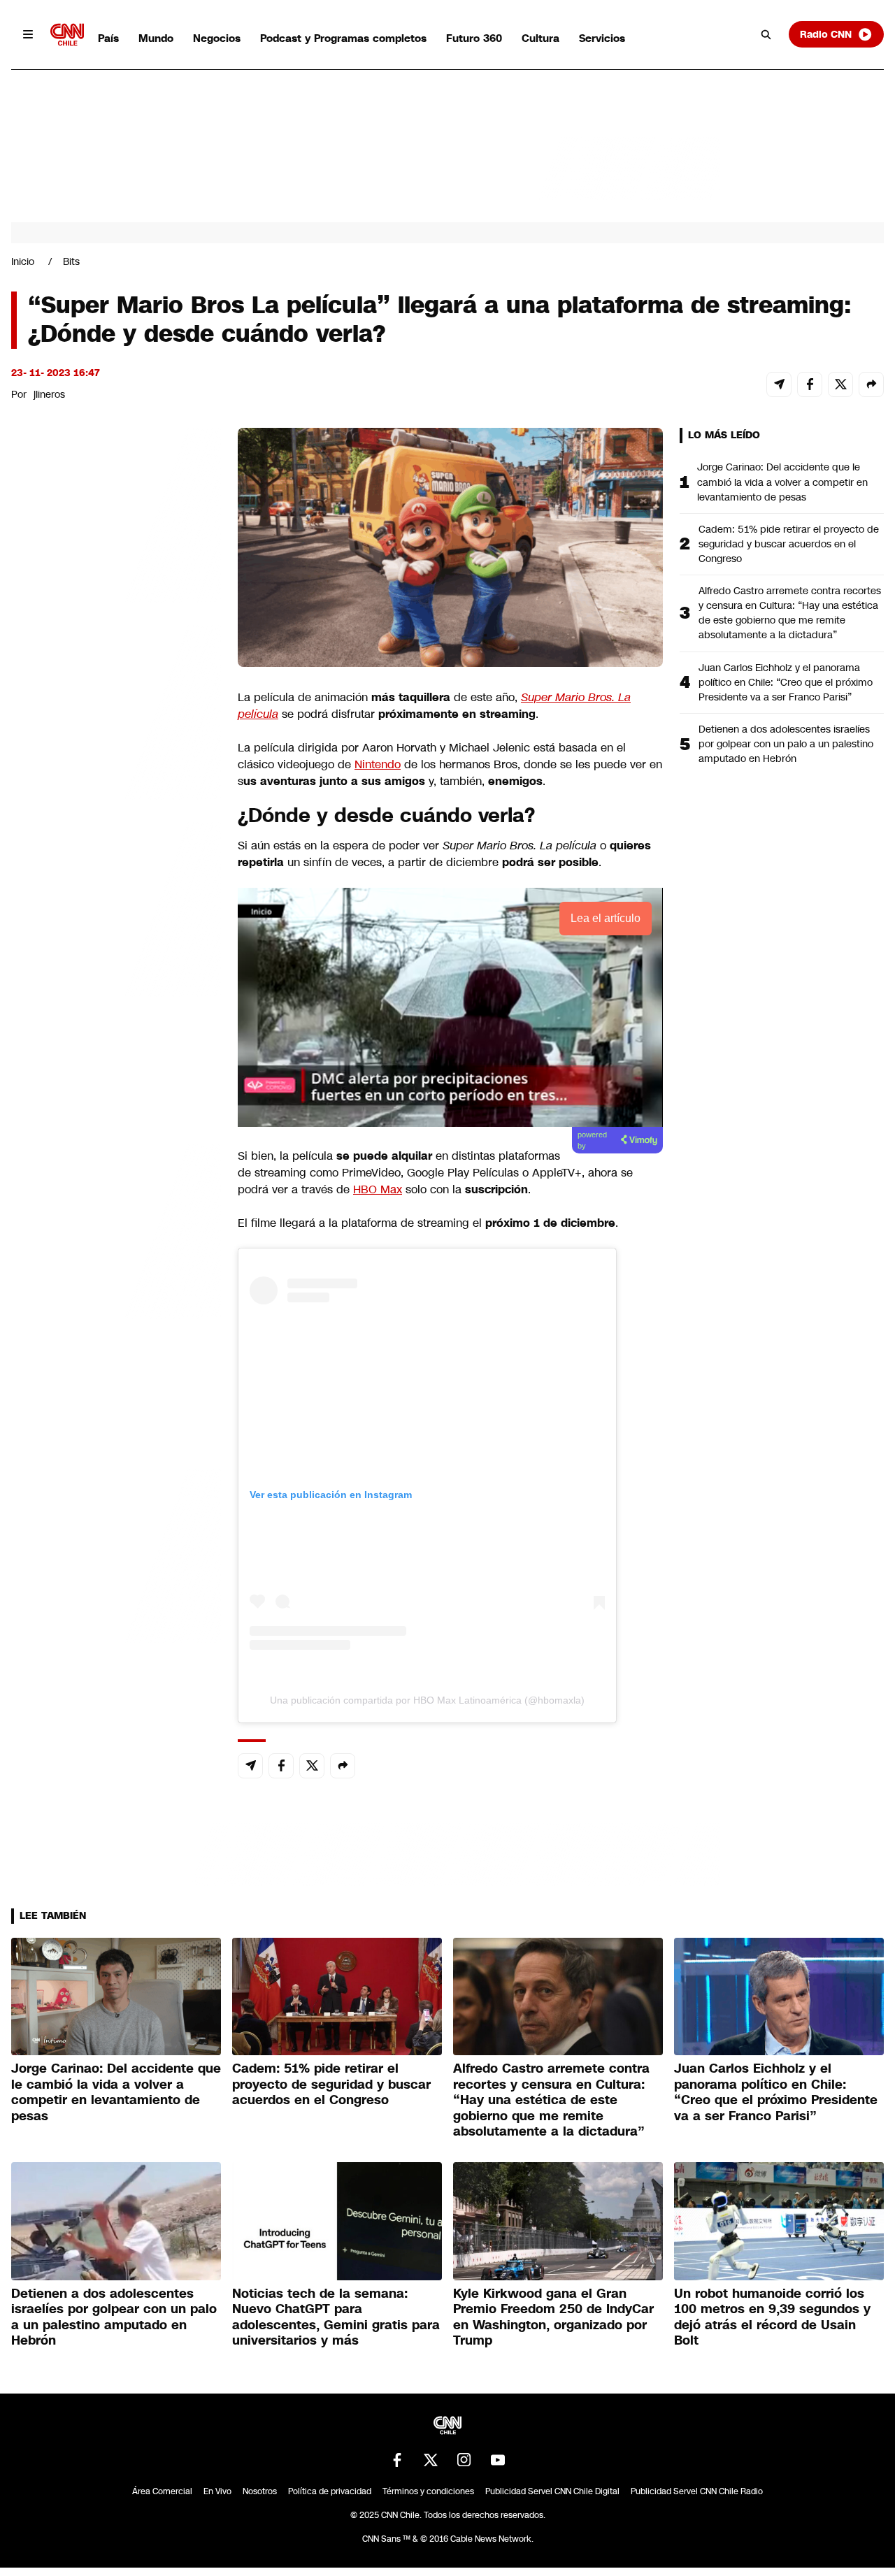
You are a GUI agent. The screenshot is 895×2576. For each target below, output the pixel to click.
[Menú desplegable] (28, 34)
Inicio (23, 261)
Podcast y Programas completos (343, 38)
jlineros (49, 394)
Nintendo (378, 764)
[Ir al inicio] (67, 35)
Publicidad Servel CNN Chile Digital (552, 2491)
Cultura (540, 38)
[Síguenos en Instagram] (464, 2460)
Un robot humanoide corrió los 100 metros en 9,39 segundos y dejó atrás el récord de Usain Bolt (772, 2317)
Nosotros (260, 2491)
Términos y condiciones (428, 2491)
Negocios (217, 38)
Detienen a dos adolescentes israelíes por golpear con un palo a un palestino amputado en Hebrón (786, 744)
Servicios (602, 38)
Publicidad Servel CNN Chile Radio (697, 2491)
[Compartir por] (871, 384)
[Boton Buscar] (766, 34)
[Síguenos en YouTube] (498, 2460)
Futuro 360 (474, 38)
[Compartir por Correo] (779, 384)
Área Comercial (162, 2491)
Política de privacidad (330, 2491)
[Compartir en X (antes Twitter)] (840, 384)
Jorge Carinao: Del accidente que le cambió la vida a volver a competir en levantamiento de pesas (782, 482)
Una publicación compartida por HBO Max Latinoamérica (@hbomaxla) (427, 1700)
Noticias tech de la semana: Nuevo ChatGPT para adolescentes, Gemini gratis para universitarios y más (336, 2317)
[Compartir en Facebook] (810, 384)
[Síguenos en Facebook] (397, 2460)
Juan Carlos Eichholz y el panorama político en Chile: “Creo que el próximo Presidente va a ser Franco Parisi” (786, 682)
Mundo (156, 38)
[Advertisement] (116, 1229)
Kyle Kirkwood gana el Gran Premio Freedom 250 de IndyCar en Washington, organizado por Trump (553, 2317)
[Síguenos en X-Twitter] (431, 2460)
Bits (71, 261)
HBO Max (378, 1189)
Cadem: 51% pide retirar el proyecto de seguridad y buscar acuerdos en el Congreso (789, 544)
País (108, 38)
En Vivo (217, 2491)
